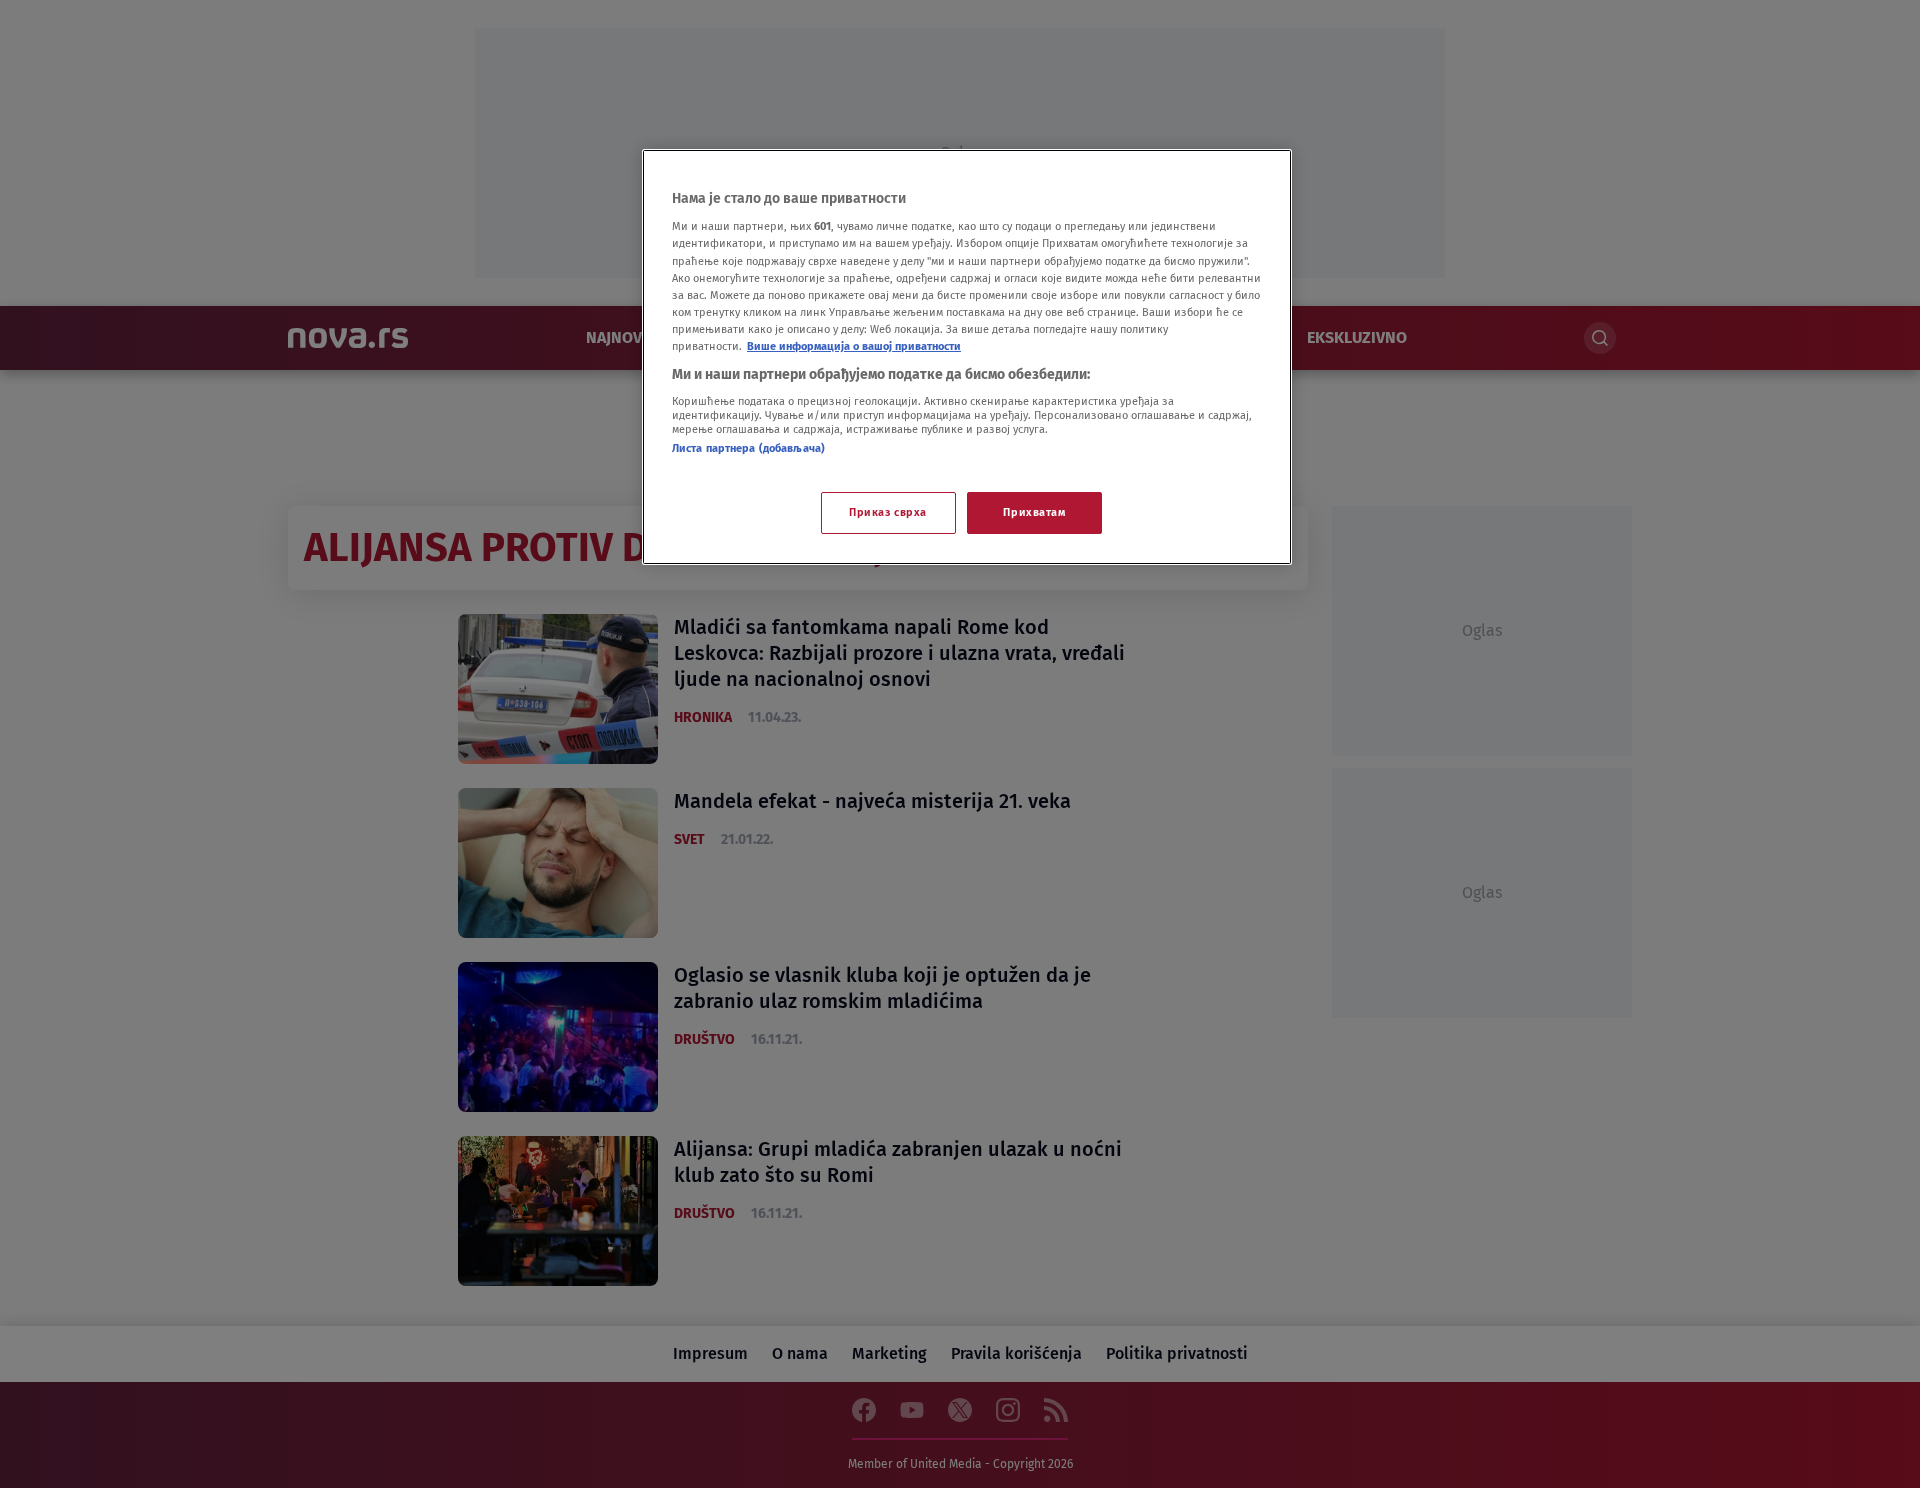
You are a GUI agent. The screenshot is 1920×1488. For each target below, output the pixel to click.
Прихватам (1034, 512)
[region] (967, 357)
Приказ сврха (888, 512)
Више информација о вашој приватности (854, 346)
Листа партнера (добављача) (748, 448)
